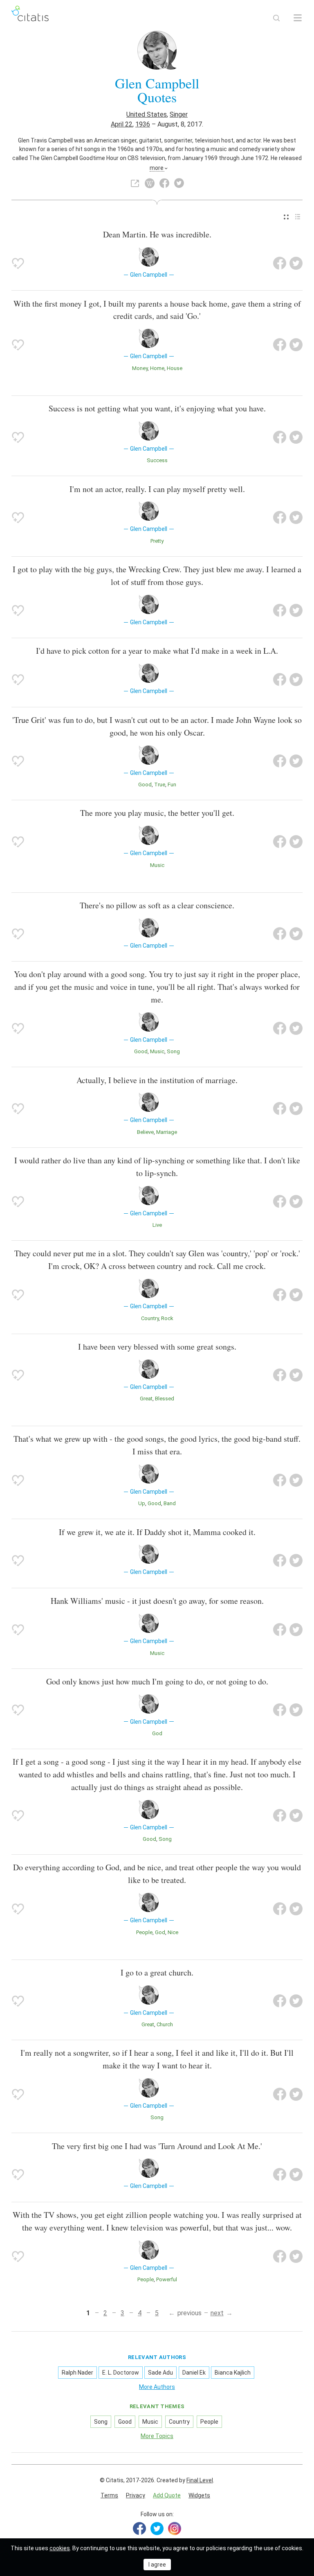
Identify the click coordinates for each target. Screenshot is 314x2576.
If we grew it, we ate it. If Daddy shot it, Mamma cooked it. (157, 1532)
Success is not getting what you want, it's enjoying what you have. (157, 408)
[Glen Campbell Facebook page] (164, 183)
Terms (109, 2495)
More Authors (157, 2387)
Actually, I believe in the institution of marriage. (157, 1080)
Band (170, 1503)
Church (165, 2024)
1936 (143, 124)
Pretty (157, 541)
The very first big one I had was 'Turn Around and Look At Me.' (157, 2146)
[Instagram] (175, 2529)
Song (173, 1051)
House (175, 368)
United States (147, 114)
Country (150, 1318)
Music (157, 865)
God (157, 1733)
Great (146, 1399)
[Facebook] (139, 2529)
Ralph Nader (77, 2373)
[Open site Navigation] (298, 18)
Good (145, 785)
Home (157, 368)
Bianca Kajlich (233, 2373)
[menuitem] (286, 217)
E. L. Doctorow (121, 2373)
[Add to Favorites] (18, 263)
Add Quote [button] (167, 2495)
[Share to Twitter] (296, 263)
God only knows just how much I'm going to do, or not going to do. (157, 1681)
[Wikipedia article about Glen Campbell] (150, 183)
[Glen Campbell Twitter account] (179, 183)
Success (157, 460)
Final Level (200, 2480)
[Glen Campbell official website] (135, 183)
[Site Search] (276, 18)
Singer (179, 114)
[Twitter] (157, 2529)
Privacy (136, 2495)
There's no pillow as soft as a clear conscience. (157, 905)
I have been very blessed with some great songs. (157, 1347)
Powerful (167, 2279)
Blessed (165, 1399)
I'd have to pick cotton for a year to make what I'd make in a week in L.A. (157, 651)
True (160, 785)
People (144, 1932)
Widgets (199, 2495)
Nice (173, 1932)
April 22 (122, 124)
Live (157, 1225)
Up (142, 1503)
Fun (172, 785)
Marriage (167, 1132)
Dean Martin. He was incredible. (157, 234)
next (217, 2313)
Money (140, 368)
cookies (60, 2548)
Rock (167, 1318)
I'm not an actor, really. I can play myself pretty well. (157, 489)
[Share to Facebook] (280, 263)
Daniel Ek (194, 2373)
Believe (145, 1132)
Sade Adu (160, 2373)
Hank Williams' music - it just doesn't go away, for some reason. (157, 1601)
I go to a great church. (157, 1972)
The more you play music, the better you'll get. (157, 813)
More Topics (157, 2436)
